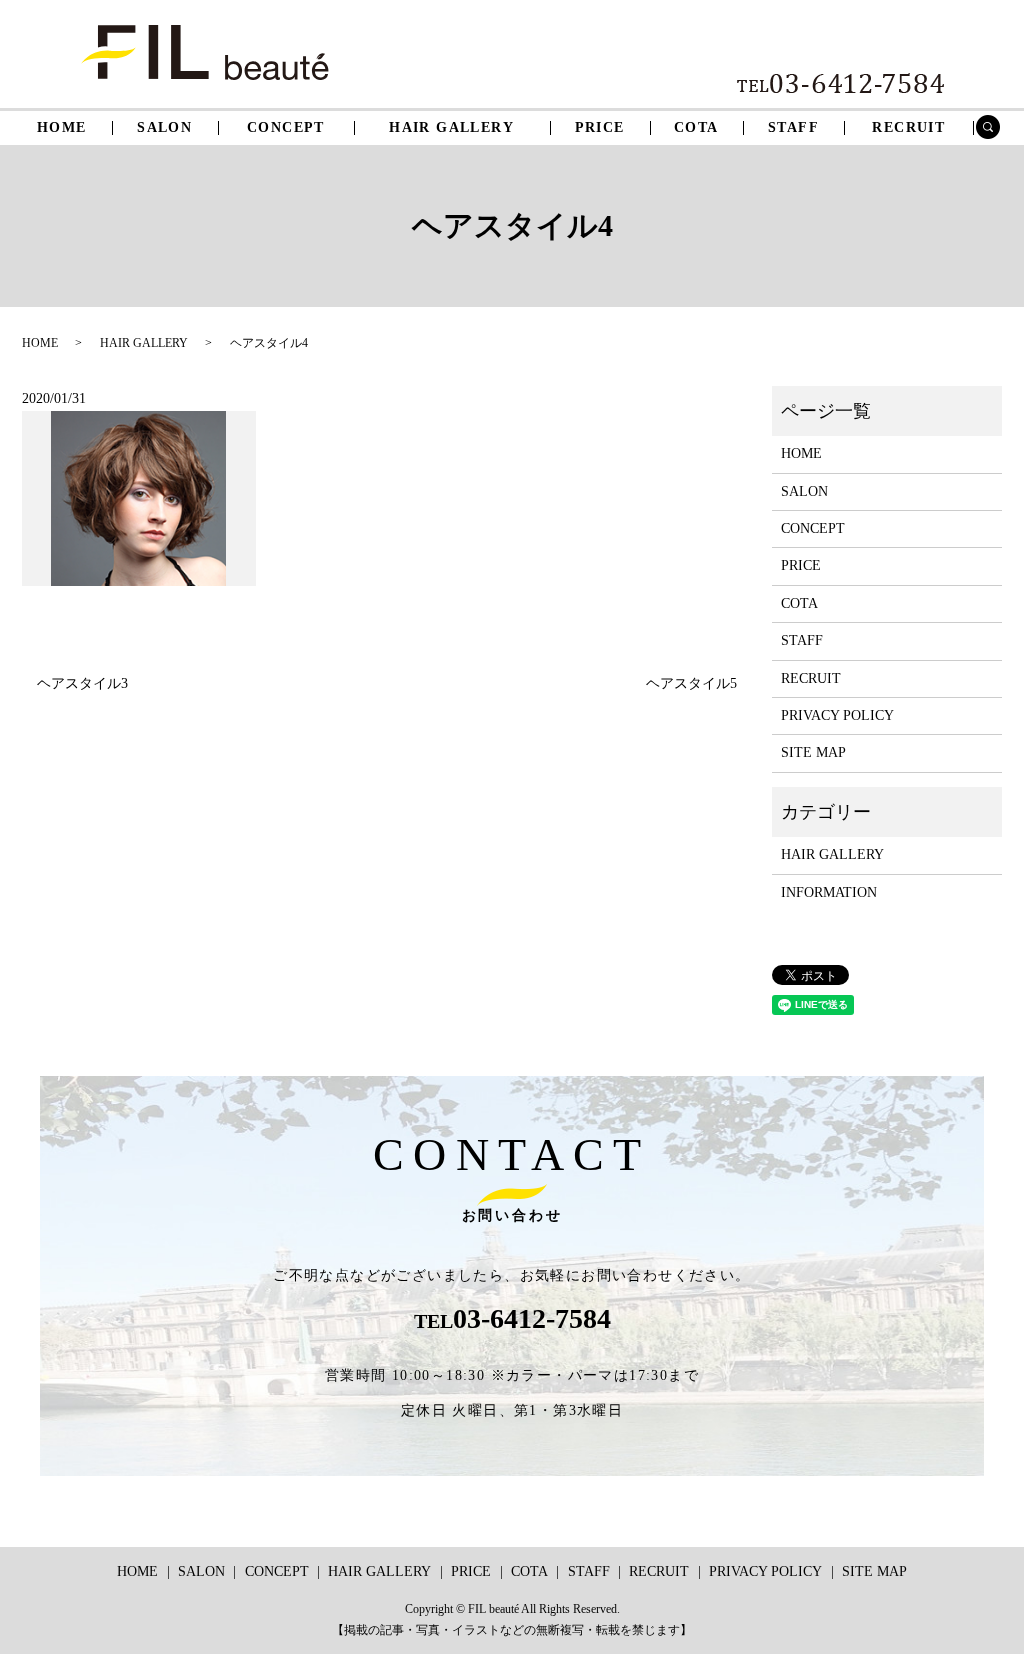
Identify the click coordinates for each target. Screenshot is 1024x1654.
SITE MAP (813, 752)
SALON (164, 127)
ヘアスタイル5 (691, 683)
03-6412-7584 (532, 1318)
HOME (62, 127)
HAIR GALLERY (451, 127)
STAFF (793, 127)
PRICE (600, 127)
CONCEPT (286, 127)
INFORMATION (829, 892)
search (996, 129)
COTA (696, 127)
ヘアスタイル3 (82, 683)
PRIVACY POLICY (837, 715)
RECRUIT (908, 127)
